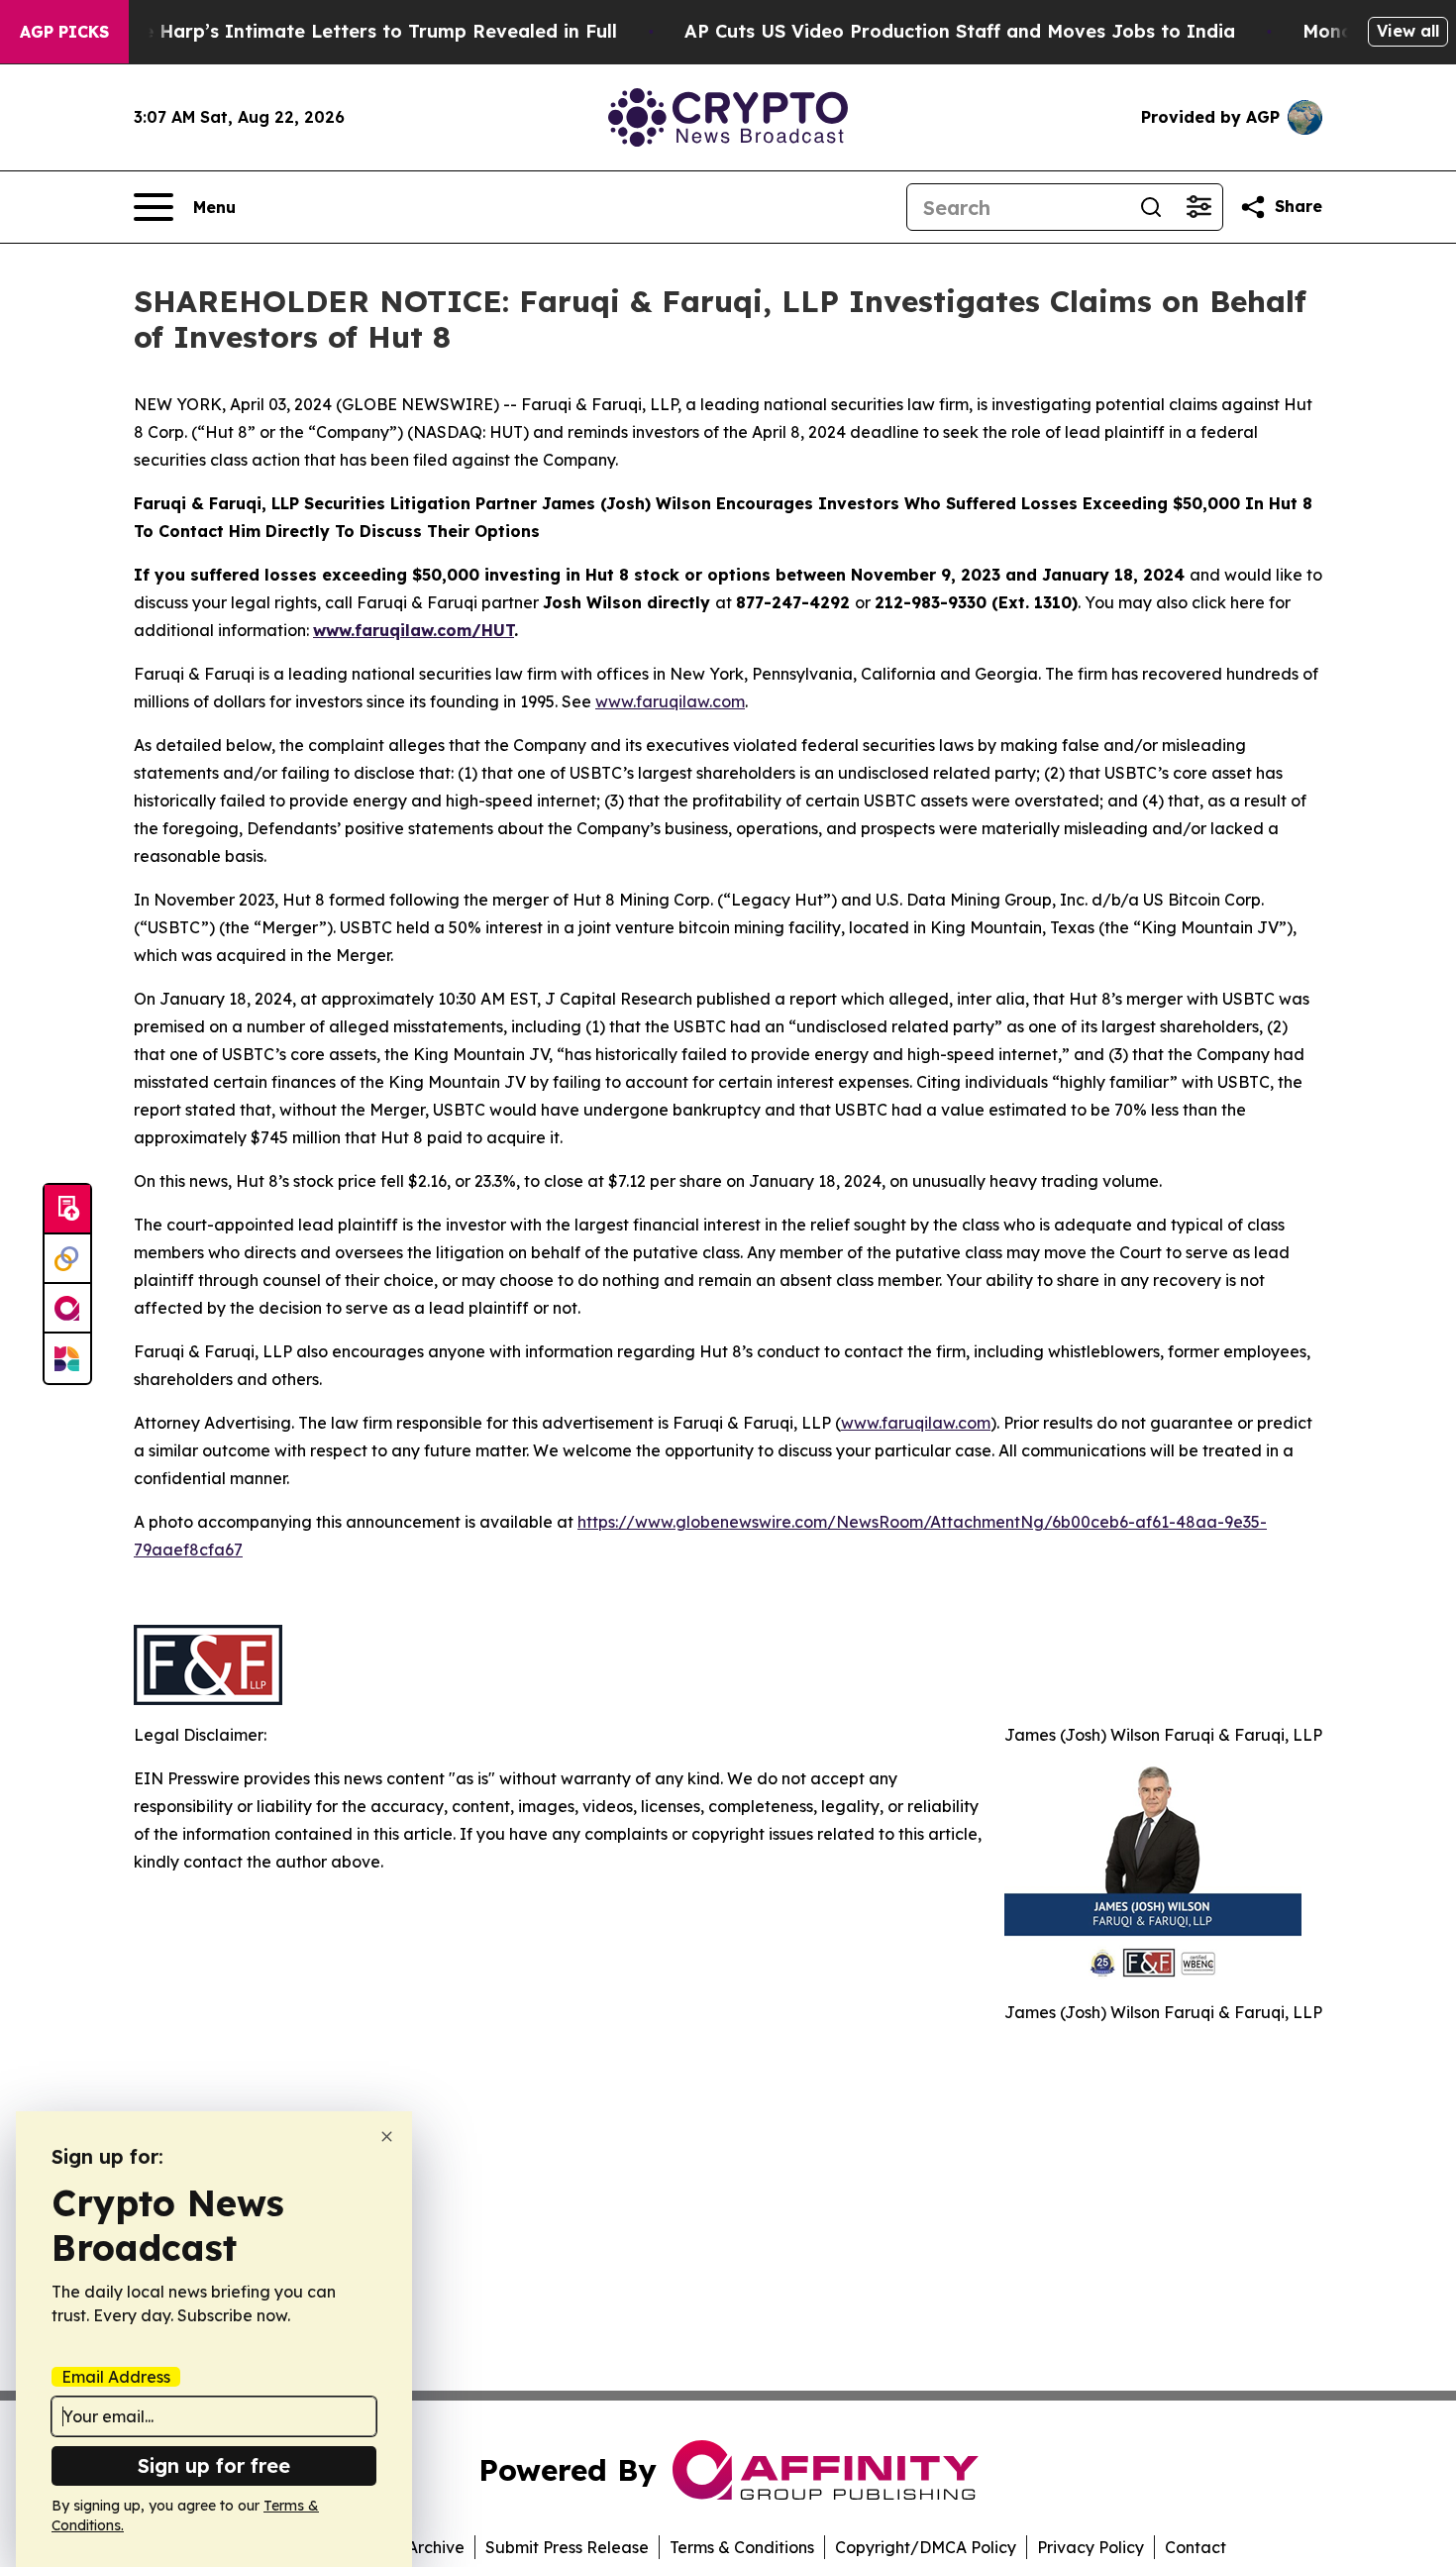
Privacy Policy (1091, 2547)
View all (1408, 31)
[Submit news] (67, 1210)
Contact (1196, 2547)
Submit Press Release (567, 2547)
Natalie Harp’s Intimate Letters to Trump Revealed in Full (352, 31)
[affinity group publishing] (67, 1309)
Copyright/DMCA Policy (926, 2547)
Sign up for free (214, 2465)
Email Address (116, 2377)
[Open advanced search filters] (1198, 207)
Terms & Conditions (742, 2547)
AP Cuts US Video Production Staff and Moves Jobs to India (960, 31)
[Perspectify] (67, 1259)
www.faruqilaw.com (670, 701)
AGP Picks (64, 32)
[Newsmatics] (67, 1358)
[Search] (1151, 207)
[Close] (387, 2137)
